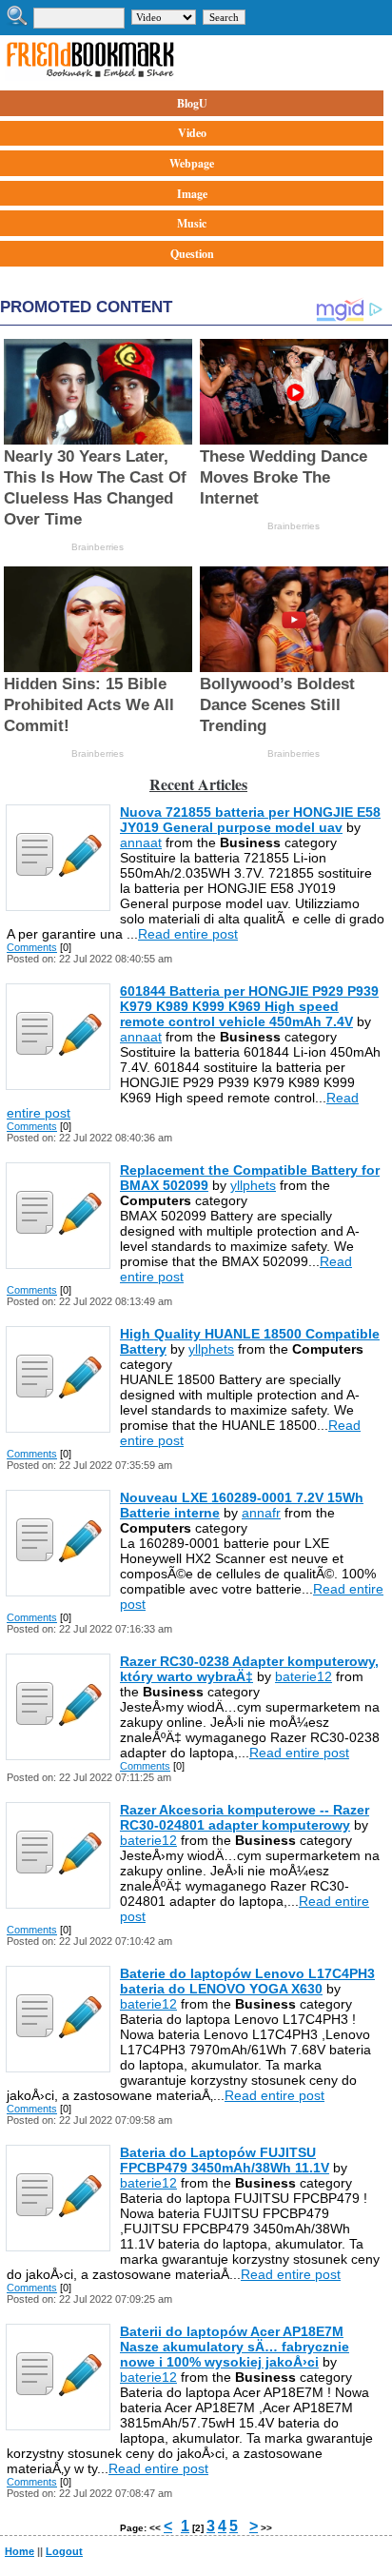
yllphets (253, 1185)
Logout (64, 2551)
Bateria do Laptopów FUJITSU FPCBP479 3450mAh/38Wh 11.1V (225, 2160)
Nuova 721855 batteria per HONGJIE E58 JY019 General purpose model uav (250, 820)
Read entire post (188, 934)
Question (192, 254)
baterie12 (304, 1676)
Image (192, 194)
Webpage (192, 163)
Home (20, 2551)
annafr (261, 1513)
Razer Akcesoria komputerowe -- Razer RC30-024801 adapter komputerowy (245, 1817)
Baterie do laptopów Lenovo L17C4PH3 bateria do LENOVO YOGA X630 (247, 1981)
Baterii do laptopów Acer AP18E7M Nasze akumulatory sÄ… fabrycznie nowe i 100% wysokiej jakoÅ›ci (235, 2347)
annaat (141, 842)
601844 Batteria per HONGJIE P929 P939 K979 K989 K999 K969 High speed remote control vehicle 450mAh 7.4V (249, 1006)
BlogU (192, 103)
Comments (32, 947)
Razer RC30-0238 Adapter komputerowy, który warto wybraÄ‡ (249, 1669)
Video (192, 133)
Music (192, 223)
